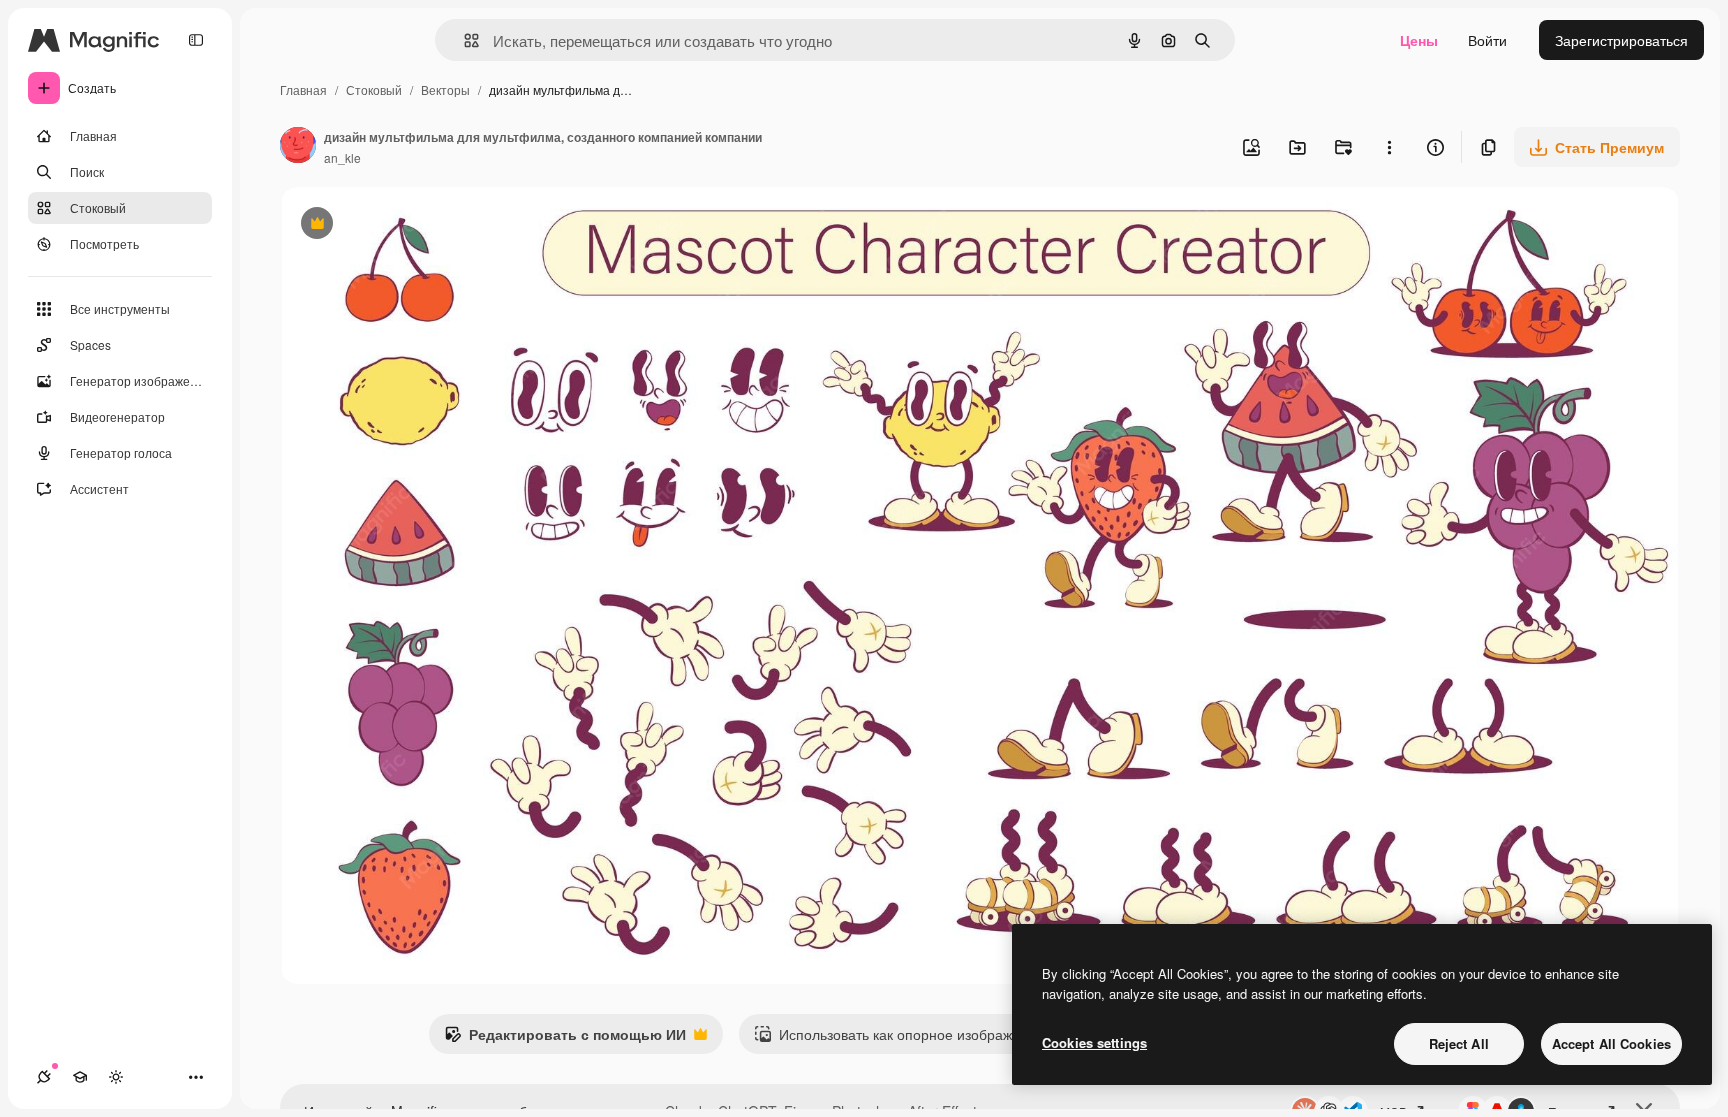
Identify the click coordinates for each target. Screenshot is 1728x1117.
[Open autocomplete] (463, 40)
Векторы (445, 89)
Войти (1487, 40)
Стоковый (374, 89)
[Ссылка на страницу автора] (298, 147)
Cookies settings (1094, 1042)
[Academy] (80, 1077)
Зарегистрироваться (1621, 40)
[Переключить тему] (116, 1077)
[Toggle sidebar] (196, 40)
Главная (303, 89)
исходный (415, 225)
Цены (1419, 40)
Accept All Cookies (1611, 1043)
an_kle (342, 157)
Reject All (1459, 1043)
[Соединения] (44, 1077)
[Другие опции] (1389, 147)
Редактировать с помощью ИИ (565, 1039)
